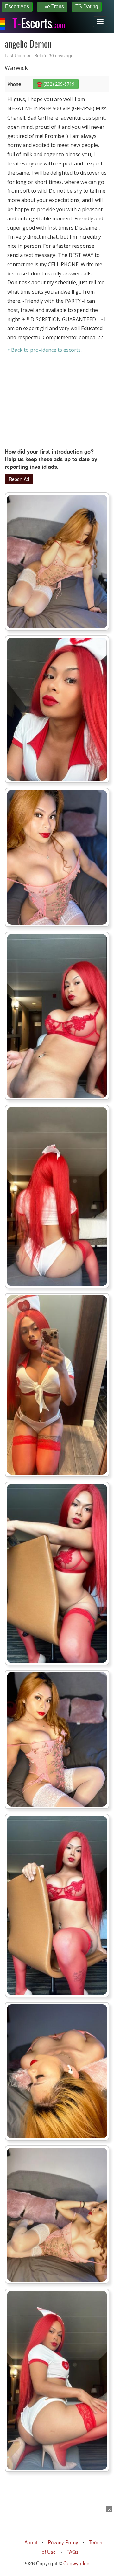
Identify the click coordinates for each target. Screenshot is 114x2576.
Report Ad (19, 479)
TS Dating (87, 7)
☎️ (56, 84)
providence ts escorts (55, 350)
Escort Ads (17, 7)
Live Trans (52, 7)
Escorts (39, 22)
